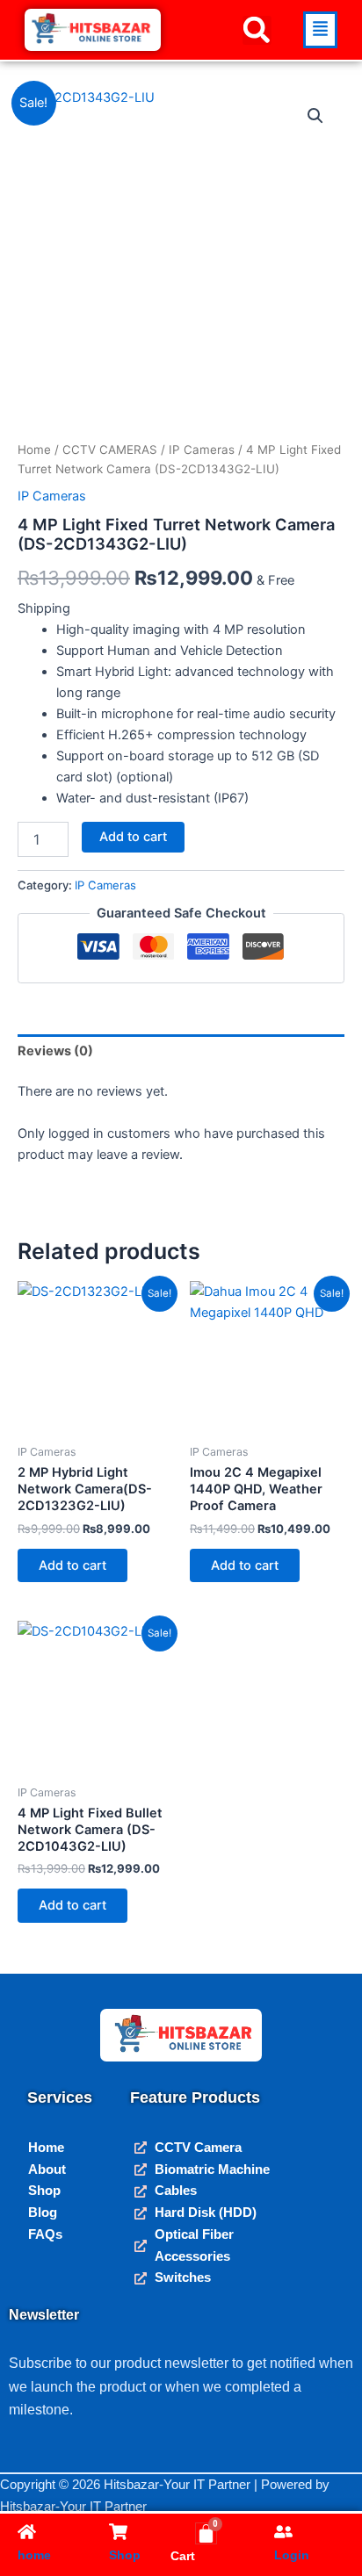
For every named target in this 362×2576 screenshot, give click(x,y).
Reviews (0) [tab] (55, 1051)
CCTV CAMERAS (110, 450)
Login (292, 2555)
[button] (257, 30)
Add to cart (133, 837)
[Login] (283, 2532)
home (34, 2555)
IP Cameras (202, 450)
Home (34, 450)
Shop (125, 2555)
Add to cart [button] (72, 1565)
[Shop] (118, 2532)
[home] (27, 2532)
